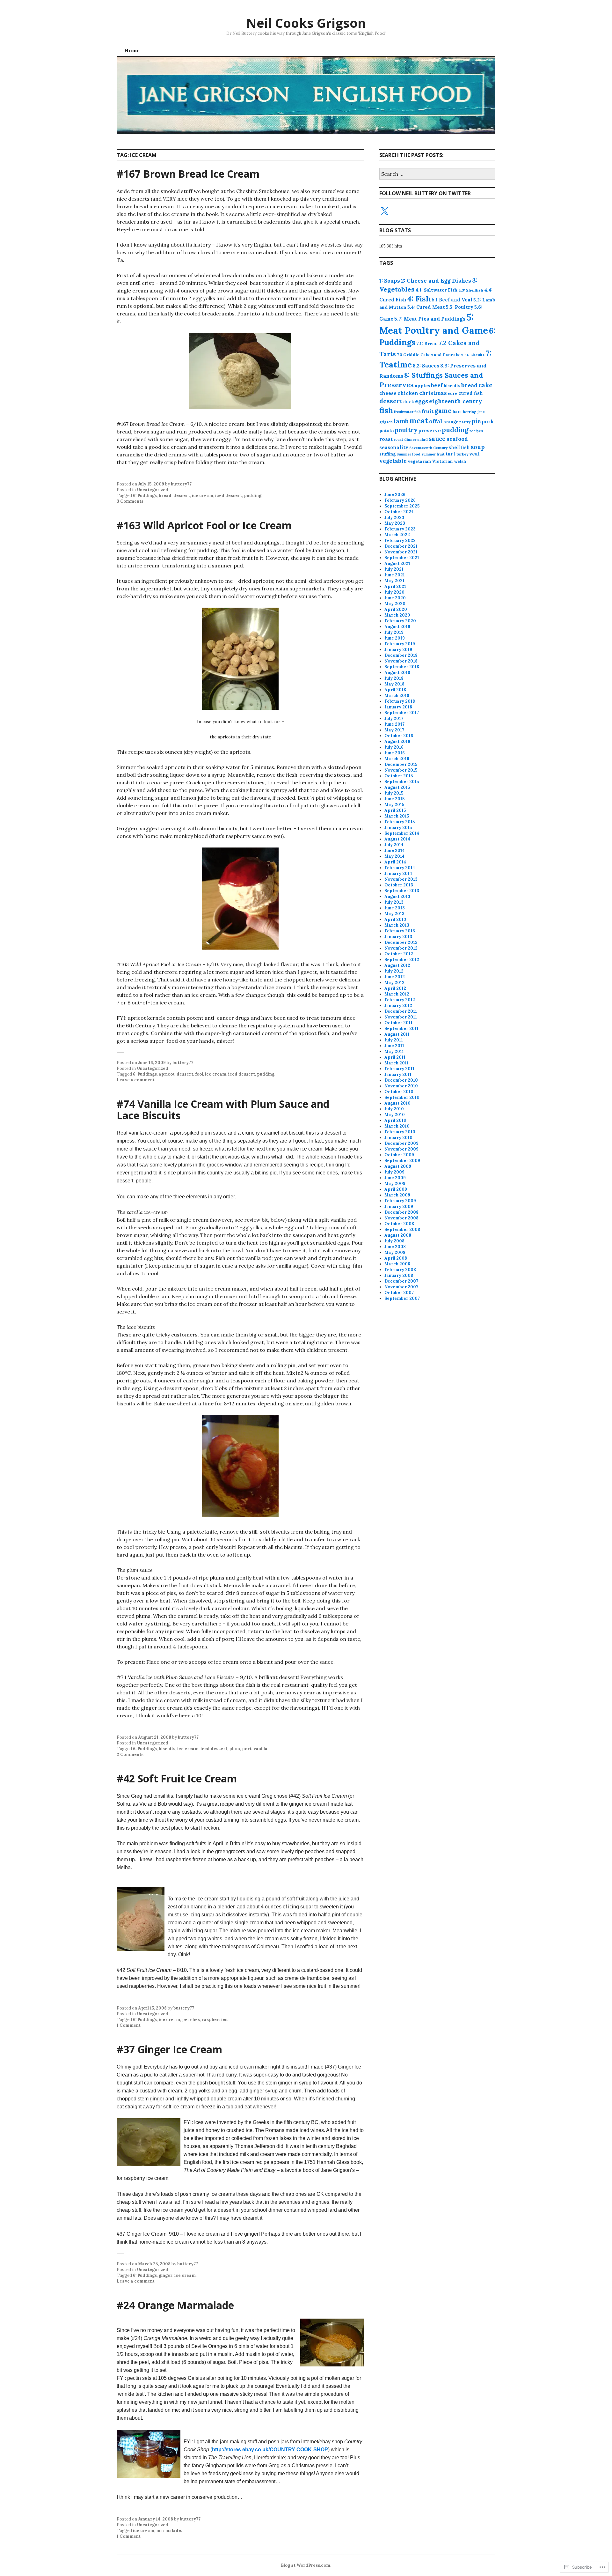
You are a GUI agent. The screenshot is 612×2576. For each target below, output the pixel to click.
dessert (182, 496)
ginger (166, 2275)
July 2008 (394, 1241)
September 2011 (401, 1029)
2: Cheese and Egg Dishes (436, 281)
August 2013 (397, 896)
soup (478, 447)
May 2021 (394, 581)
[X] (384, 211)
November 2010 (401, 1086)
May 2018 (394, 684)
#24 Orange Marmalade (175, 2305)
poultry (406, 430)
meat (419, 421)
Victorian (442, 461)
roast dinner (405, 440)
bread (165, 496)
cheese (388, 393)
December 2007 (401, 1281)
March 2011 (397, 1063)
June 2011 (394, 1046)
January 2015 (398, 828)
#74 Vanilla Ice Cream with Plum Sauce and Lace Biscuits (223, 1110)
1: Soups (390, 281)
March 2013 (397, 925)
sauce (437, 439)
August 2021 (397, 563)
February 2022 (400, 540)
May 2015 (394, 805)
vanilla (260, 1749)
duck (409, 402)
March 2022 (397, 535)
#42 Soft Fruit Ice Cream (177, 1778)
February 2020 (400, 621)
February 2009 (400, 1201)
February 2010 (400, 1132)
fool (199, 1074)
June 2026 (395, 495)
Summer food (408, 454)
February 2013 (400, 931)
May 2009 (395, 1184)
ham (457, 411)
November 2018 (401, 661)
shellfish (459, 448)
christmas (433, 393)
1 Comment (129, 2025)
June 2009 (395, 1178)
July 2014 (394, 845)
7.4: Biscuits (474, 355)
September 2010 (402, 1097)
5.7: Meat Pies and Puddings (430, 319)
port (247, 1749)
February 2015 (400, 822)
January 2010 (398, 1138)
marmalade (169, 2531)
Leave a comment (136, 1080)
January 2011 (398, 1074)
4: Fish (419, 299)
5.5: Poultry (460, 307)
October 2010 (399, 1092)
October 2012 (399, 954)
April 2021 (395, 586)
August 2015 (397, 787)
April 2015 (395, 810)
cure (453, 393)
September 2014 (402, 833)
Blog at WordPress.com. (306, 2565)
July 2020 (394, 592)
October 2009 (399, 1155)
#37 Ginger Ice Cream (169, 2049)
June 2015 (394, 799)
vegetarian (419, 461)
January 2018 (398, 707)
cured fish (471, 393)
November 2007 (401, 1287)
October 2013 (399, 885)
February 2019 (400, 644)
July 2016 (394, 747)
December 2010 (401, 1080)
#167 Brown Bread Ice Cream (188, 174)
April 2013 (395, 919)
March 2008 (397, 1264)
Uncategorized (153, 490)
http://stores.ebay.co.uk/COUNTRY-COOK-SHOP (270, 2450)
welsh (460, 461)
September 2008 (402, 1229)
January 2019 (398, 650)
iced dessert (229, 496)
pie (476, 421)
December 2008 (401, 1212)
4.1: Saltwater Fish (436, 290)
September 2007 (402, 1298)
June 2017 (394, 724)
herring (470, 412)
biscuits (167, 1749)
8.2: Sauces (426, 366)
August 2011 (397, 1034)
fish (386, 410)
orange (451, 422)
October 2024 (399, 512)
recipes (476, 431)
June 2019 (395, 638)
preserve (430, 430)
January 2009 (399, 1207)
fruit (428, 411)
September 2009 (402, 1161)
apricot (167, 1074)
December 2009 (401, 1143)
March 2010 (397, 1126)
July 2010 (394, 1109)
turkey (462, 454)
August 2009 (398, 1166)
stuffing (387, 454)
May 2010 (395, 1115)
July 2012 (394, 971)
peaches (191, 2020)
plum (235, 1749)
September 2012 (402, 960)
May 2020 (395, 604)
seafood (457, 439)
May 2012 (394, 983)
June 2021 (395, 575)
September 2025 (402, 506)
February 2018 (400, 701)
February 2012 (400, 1000)
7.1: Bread (427, 344)
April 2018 (395, 690)
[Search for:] (437, 174)
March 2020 (397, 615)
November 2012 (401, 948)
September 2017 (402, 713)
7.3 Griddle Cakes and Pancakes (430, 355)
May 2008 (395, 1252)
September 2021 (402, 558)
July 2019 (394, 632)
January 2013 (398, 937)
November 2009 (401, 1149)
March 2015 (397, 816)
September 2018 (402, 667)
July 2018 (394, 678)
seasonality (394, 447)
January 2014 (398, 873)
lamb (401, 421)
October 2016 (399, 736)
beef (437, 385)
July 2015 (394, 793)
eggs (422, 401)
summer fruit (433, 454)
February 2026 (400, 500)
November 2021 (401, 552)
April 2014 (395, 862)
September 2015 (402, 782)
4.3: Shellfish (471, 290)
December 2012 (401, 942)
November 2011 (401, 1017)
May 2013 (394, 914)
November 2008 (401, 1218)
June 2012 (395, 977)
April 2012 (395, 988)
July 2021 (394, 569)
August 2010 (397, 1103)
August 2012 (397, 965)
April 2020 (396, 609)
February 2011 (399, 1069)
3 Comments (130, 501)
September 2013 (402, 891)
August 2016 (397, 741)
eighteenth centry (456, 401)
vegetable (393, 461)
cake (485, 385)
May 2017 (394, 730)
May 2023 (395, 523)
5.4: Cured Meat (426, 307)
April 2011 (395, 1057)
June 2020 (395, 598)
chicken (408, 393)
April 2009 (396, 1189)
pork (488, 421)
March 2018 (397, 696)
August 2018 (397, 673)
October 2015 (399, 776)
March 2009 (397, 1195)
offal (436, 421)
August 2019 (397, 627)
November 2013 (401, 879)
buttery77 (181, 484)
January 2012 (398, 1006)
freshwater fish (407, 412)
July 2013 (394, 902)
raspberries (215, 2020)
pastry (465, 422)
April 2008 (396, 1258)
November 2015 (401, 770)
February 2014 (400, 868)
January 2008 (399, 1275)
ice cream (203, 496)
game (443, 411)
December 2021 (401, 546)
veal (474, 454)
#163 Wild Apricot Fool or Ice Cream (204, 525)
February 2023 (400, 529)
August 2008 (398, 1235)
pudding (253, 496)
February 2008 (400, 1270)
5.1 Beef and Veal (452, 300)
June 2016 (395, 753)
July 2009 (394, 1172)
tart (451, 454)
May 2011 (394, 1051)
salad (423, 439)
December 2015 (401, 764)
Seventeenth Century (428, 448)
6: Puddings (145, 496)
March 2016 (397, 759)
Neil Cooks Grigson (306, 23)
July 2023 (394, 518)
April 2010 (395, 1120)
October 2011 (398, 1023)
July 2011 (394, 1040)
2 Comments (130, 1754)
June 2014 (395, 851)
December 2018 (401, 655)
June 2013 (395, 908)
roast (386, 439)
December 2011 (401, 1011)
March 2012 (397, 994)
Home (132, 50)
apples (422, 386)
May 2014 (394, 856)
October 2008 (399, 1224)
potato (386, 431)
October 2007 (399, 1293)
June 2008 (395, 1247)
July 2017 (394, 718)
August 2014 (397, 839)
